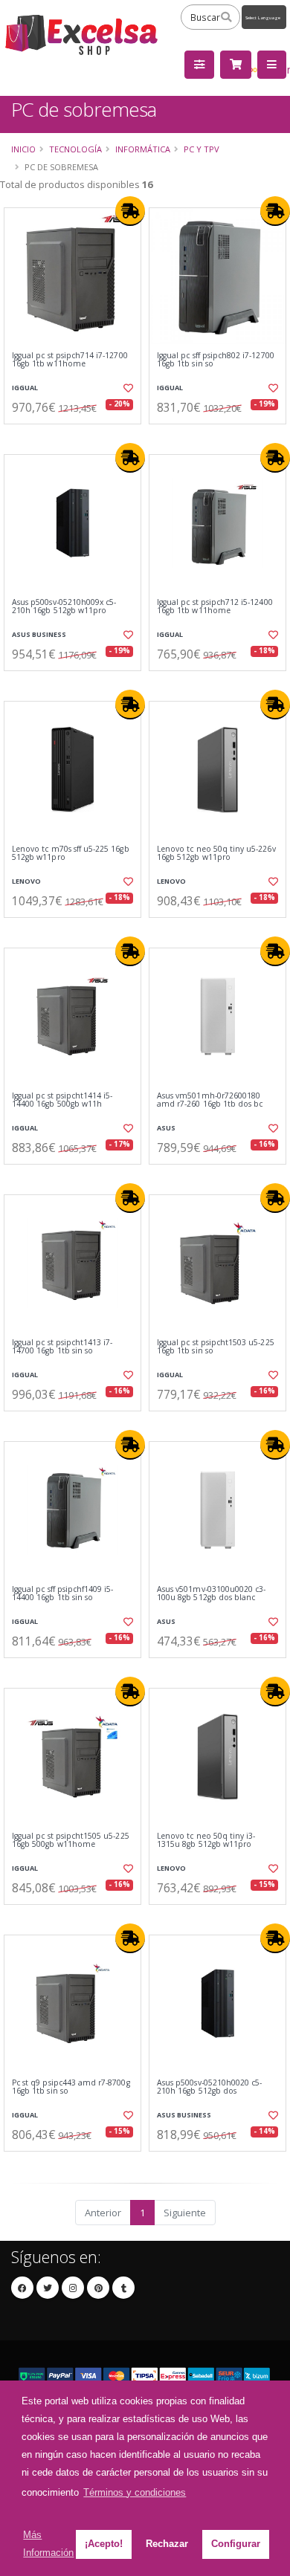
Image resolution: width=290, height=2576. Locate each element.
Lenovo (26, 881)
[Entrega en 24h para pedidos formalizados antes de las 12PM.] (130, 211)
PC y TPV (202, 149)
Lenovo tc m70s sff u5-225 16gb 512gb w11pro (71, 854)
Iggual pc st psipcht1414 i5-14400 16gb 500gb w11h (62, 1100)
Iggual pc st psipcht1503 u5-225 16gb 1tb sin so (216, 1347)
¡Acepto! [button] (104, 2544)
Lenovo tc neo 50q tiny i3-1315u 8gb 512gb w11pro (206, 1841)
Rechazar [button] (167, 2544)
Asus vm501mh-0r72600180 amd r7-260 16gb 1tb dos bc (210, 1100)
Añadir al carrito (77, 436)
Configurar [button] (236, 2544)
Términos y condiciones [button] (135, 2492)
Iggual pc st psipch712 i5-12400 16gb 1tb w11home (215, 607)
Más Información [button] (48, 2544)
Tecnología (75, 149)
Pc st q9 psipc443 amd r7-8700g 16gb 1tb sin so (71, 2087)
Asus (166, 1128)
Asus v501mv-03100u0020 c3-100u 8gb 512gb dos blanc (211, 1594)
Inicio (23, 149)
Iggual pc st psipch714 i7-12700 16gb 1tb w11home (70, 360)
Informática (143, 149)
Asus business (39, 634)
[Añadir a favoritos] (128, 388)
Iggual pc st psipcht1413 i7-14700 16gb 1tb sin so (62, 1347)
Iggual (25, 388)
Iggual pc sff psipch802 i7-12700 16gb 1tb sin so (216, 360)
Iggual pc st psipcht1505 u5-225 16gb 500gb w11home (71, 1841)
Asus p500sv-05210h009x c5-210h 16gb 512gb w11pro (64, 607)
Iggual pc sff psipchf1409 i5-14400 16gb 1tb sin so (63, 1594)
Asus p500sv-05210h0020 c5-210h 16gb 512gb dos (209, 2087)
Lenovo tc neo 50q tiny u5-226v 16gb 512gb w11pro (216, 854)
